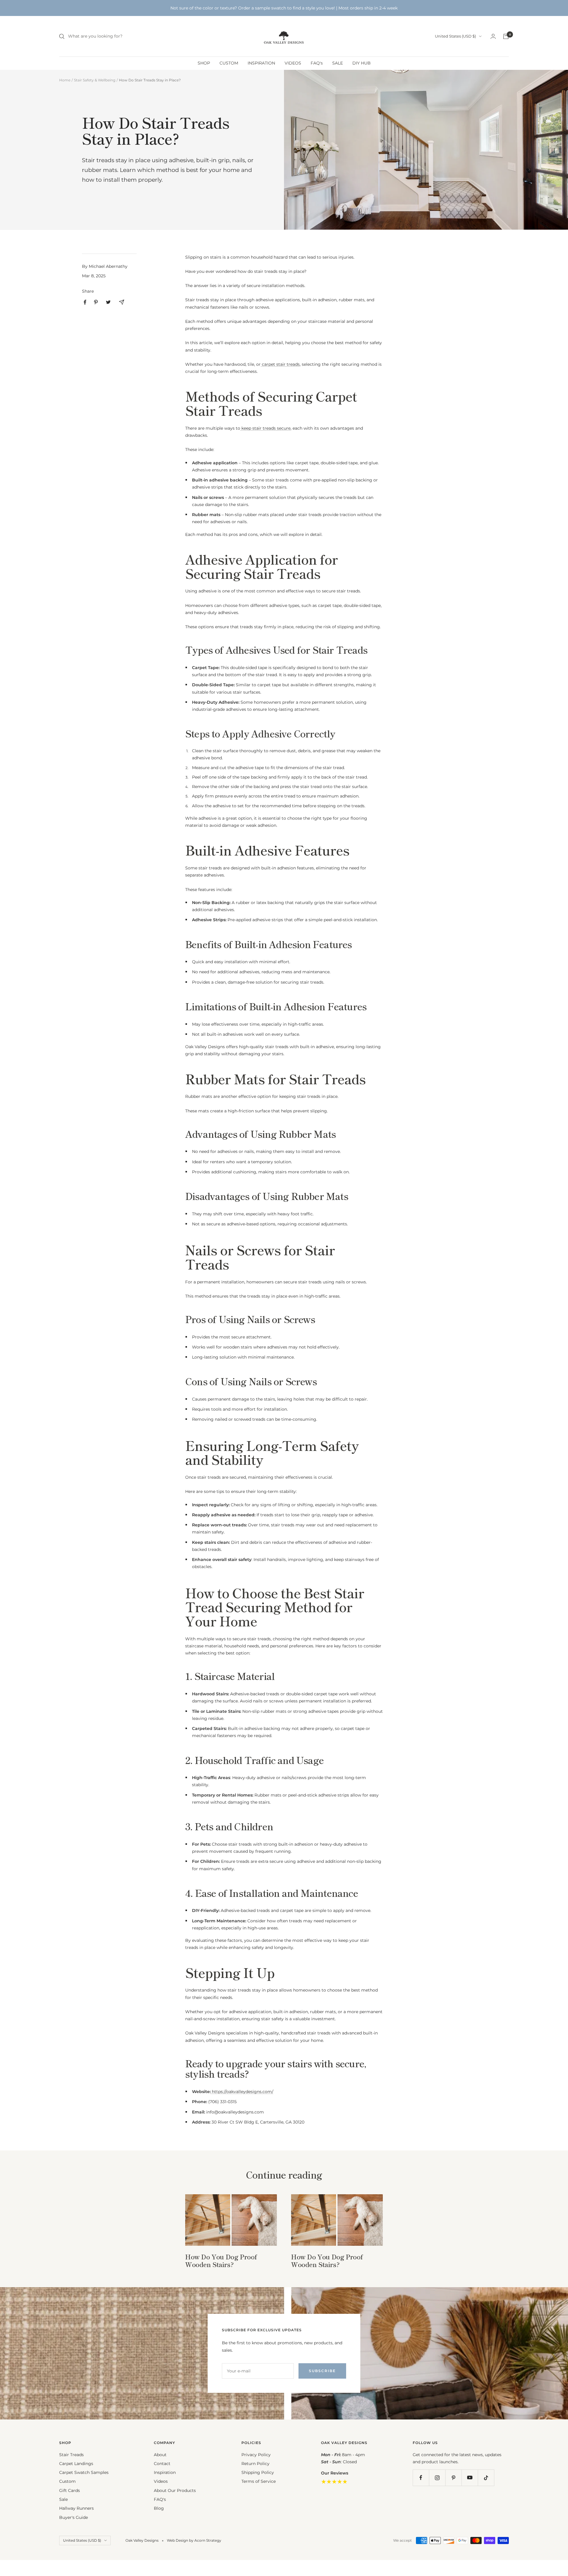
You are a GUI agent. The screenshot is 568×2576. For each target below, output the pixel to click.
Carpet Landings (76, 2464)
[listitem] (85, 302)
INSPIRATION (261, 63)
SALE (338, 63)
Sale (63, 2499)
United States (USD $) (455, 36)
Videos (161, 2481)
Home (65, 80)
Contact (162, 2464)
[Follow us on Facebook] (421, 2478)
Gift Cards (70, 2490)
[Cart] (506, 36)
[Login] (493, 36)
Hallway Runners (76, 2508)
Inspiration (165, 2472)
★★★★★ (334, 2482)
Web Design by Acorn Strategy (194, 2540)
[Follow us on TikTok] (486, 2478)
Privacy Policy (256, 2455)
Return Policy (255, 2464)
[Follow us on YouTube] (470, 2478)
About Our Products (175, 2490)
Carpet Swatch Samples (84, 2472)
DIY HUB (362, 63)
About (160, 2455)
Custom (67, 2481)
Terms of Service (259, 2481)
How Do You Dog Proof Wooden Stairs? (221, 2260)
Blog (159, 2508)
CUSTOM (229, 63)
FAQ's (317, 63)
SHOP (204, 63)
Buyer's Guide (74, 2517)
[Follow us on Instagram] (437, 2478)
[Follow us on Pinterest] (453, 2478)
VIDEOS (293, 63)
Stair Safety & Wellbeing (95, 80)
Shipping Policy (258, 2472)
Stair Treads (71, 2455)
